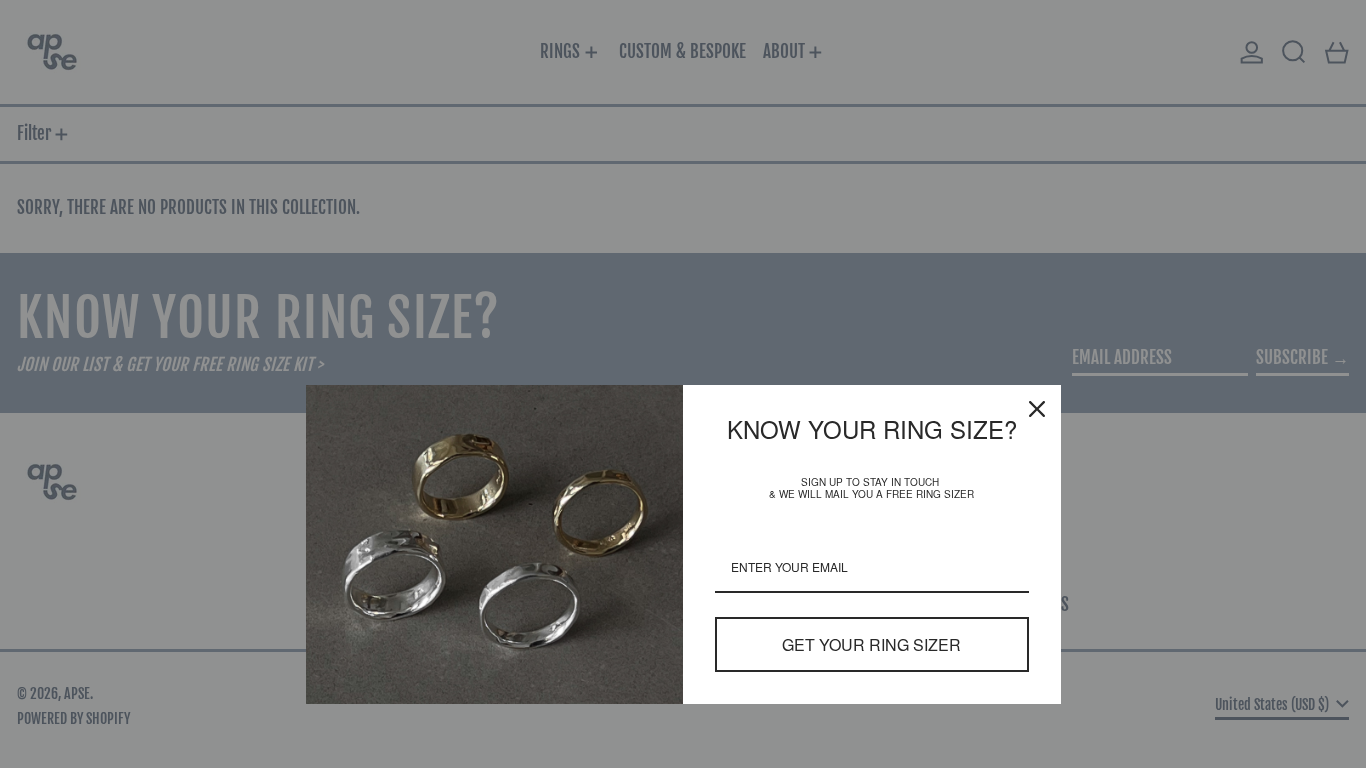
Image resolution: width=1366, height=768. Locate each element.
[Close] (1037, 409)
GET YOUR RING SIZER (872, 644)
